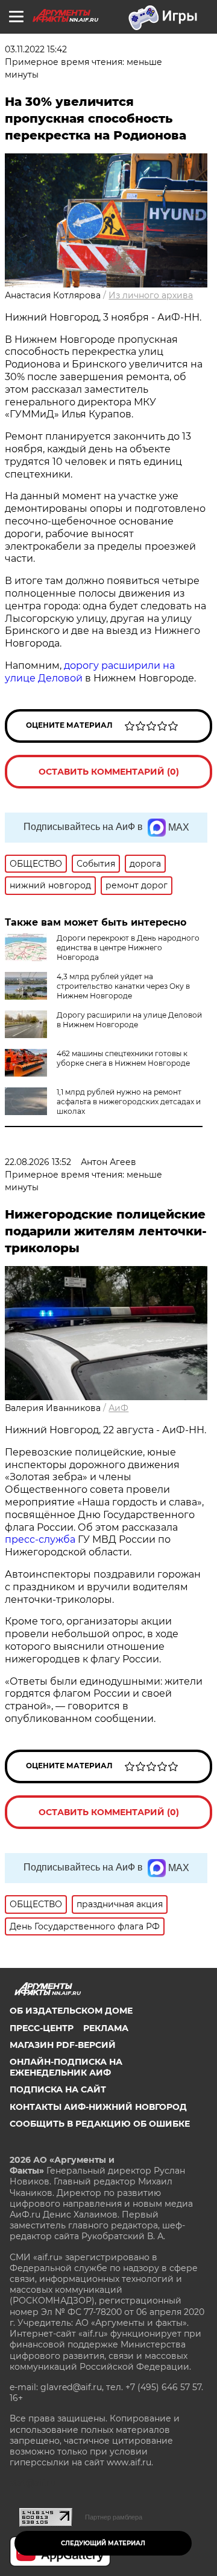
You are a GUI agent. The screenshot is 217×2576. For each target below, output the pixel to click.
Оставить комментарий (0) (109, 772)
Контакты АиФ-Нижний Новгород (98, 2107)
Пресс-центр (42, 2028)
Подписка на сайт (58, 2089)
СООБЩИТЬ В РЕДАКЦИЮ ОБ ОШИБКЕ (100, 2124)
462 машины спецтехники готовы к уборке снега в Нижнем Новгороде (123, 1058)
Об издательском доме (71, 2011)
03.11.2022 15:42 (36, 49)
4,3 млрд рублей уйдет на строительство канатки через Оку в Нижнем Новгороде (123, 986)
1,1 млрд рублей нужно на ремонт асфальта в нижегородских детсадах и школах (129, 1102)
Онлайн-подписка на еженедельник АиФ (66, 2067)
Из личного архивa (151, 295)
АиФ (118, 1408)
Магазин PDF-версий (63, 2045)
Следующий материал (103, 2543)
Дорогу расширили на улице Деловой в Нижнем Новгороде (129, 1020)
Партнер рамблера (114, 2517)
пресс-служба (40, 1539)
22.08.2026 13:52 (38, 1162)
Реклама (106, 2028)
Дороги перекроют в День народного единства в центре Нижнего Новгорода (128, 948)
